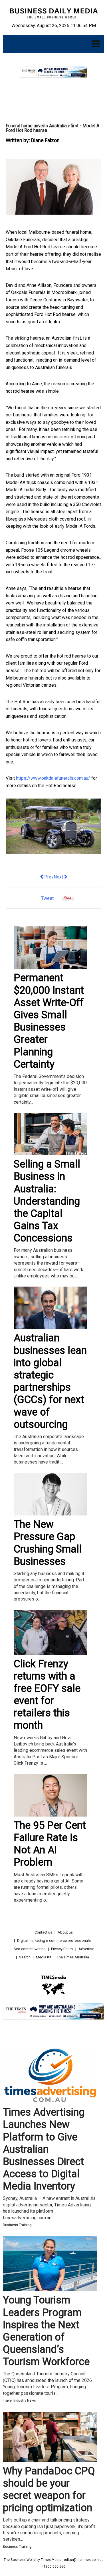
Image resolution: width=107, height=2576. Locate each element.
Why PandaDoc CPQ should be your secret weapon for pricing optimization (49, 2490)
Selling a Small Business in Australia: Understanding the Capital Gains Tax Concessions (47, 1201)
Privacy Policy (62, 1949)
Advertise (86, 1949)
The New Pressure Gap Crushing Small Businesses (48, 1543)
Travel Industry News (19, 2400)
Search (25, 1957)
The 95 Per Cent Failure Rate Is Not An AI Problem (50, 1844)
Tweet (47, 898)
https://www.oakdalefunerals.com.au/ (53, 778)
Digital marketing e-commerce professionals (54, 1941)
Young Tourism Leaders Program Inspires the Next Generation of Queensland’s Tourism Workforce (46, 2331)
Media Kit (44, 1957)
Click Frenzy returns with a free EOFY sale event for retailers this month (47, 1695)
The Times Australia (73, 1957)
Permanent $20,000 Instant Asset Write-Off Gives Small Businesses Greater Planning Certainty (49, 1021)
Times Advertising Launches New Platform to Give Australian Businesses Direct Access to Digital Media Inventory (44, 2149)
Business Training (17, 2225)
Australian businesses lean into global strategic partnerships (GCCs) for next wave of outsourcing (50, 1381)
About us (65, 1932)
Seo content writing (30, 1949)
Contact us (43, 1932)
